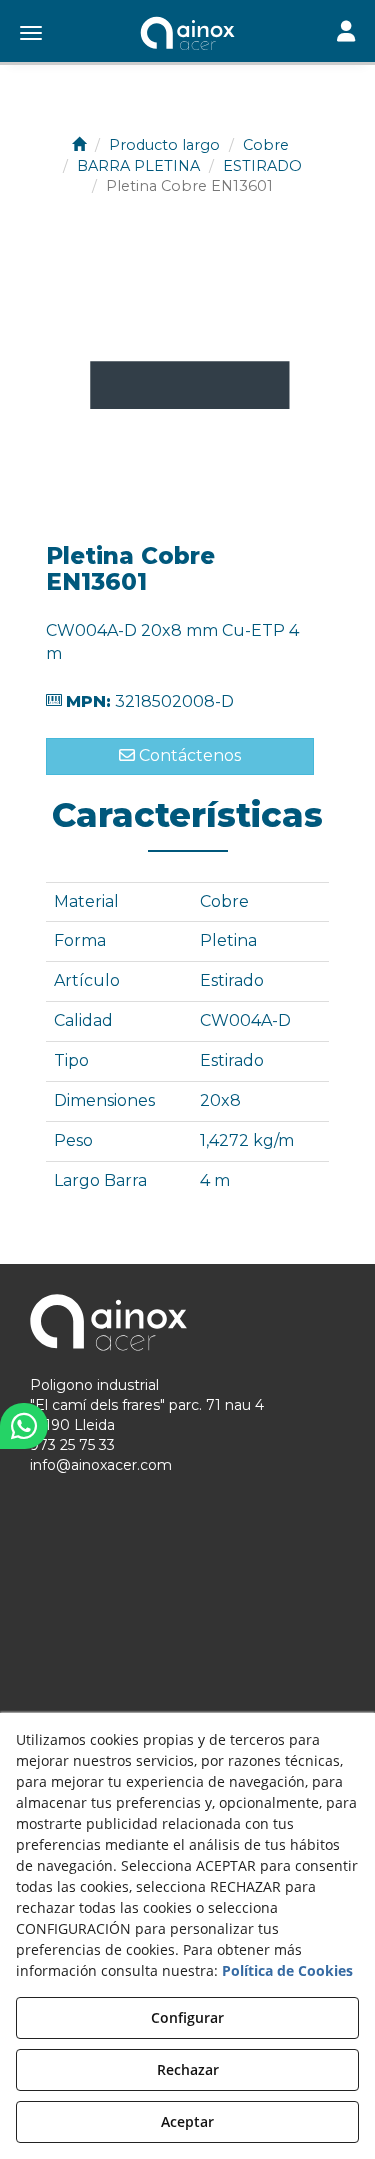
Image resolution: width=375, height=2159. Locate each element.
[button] (187, 35)
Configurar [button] (187, 2017)
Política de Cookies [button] (287, 1970)
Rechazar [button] (188, 2069)
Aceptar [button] (187, 2121)
